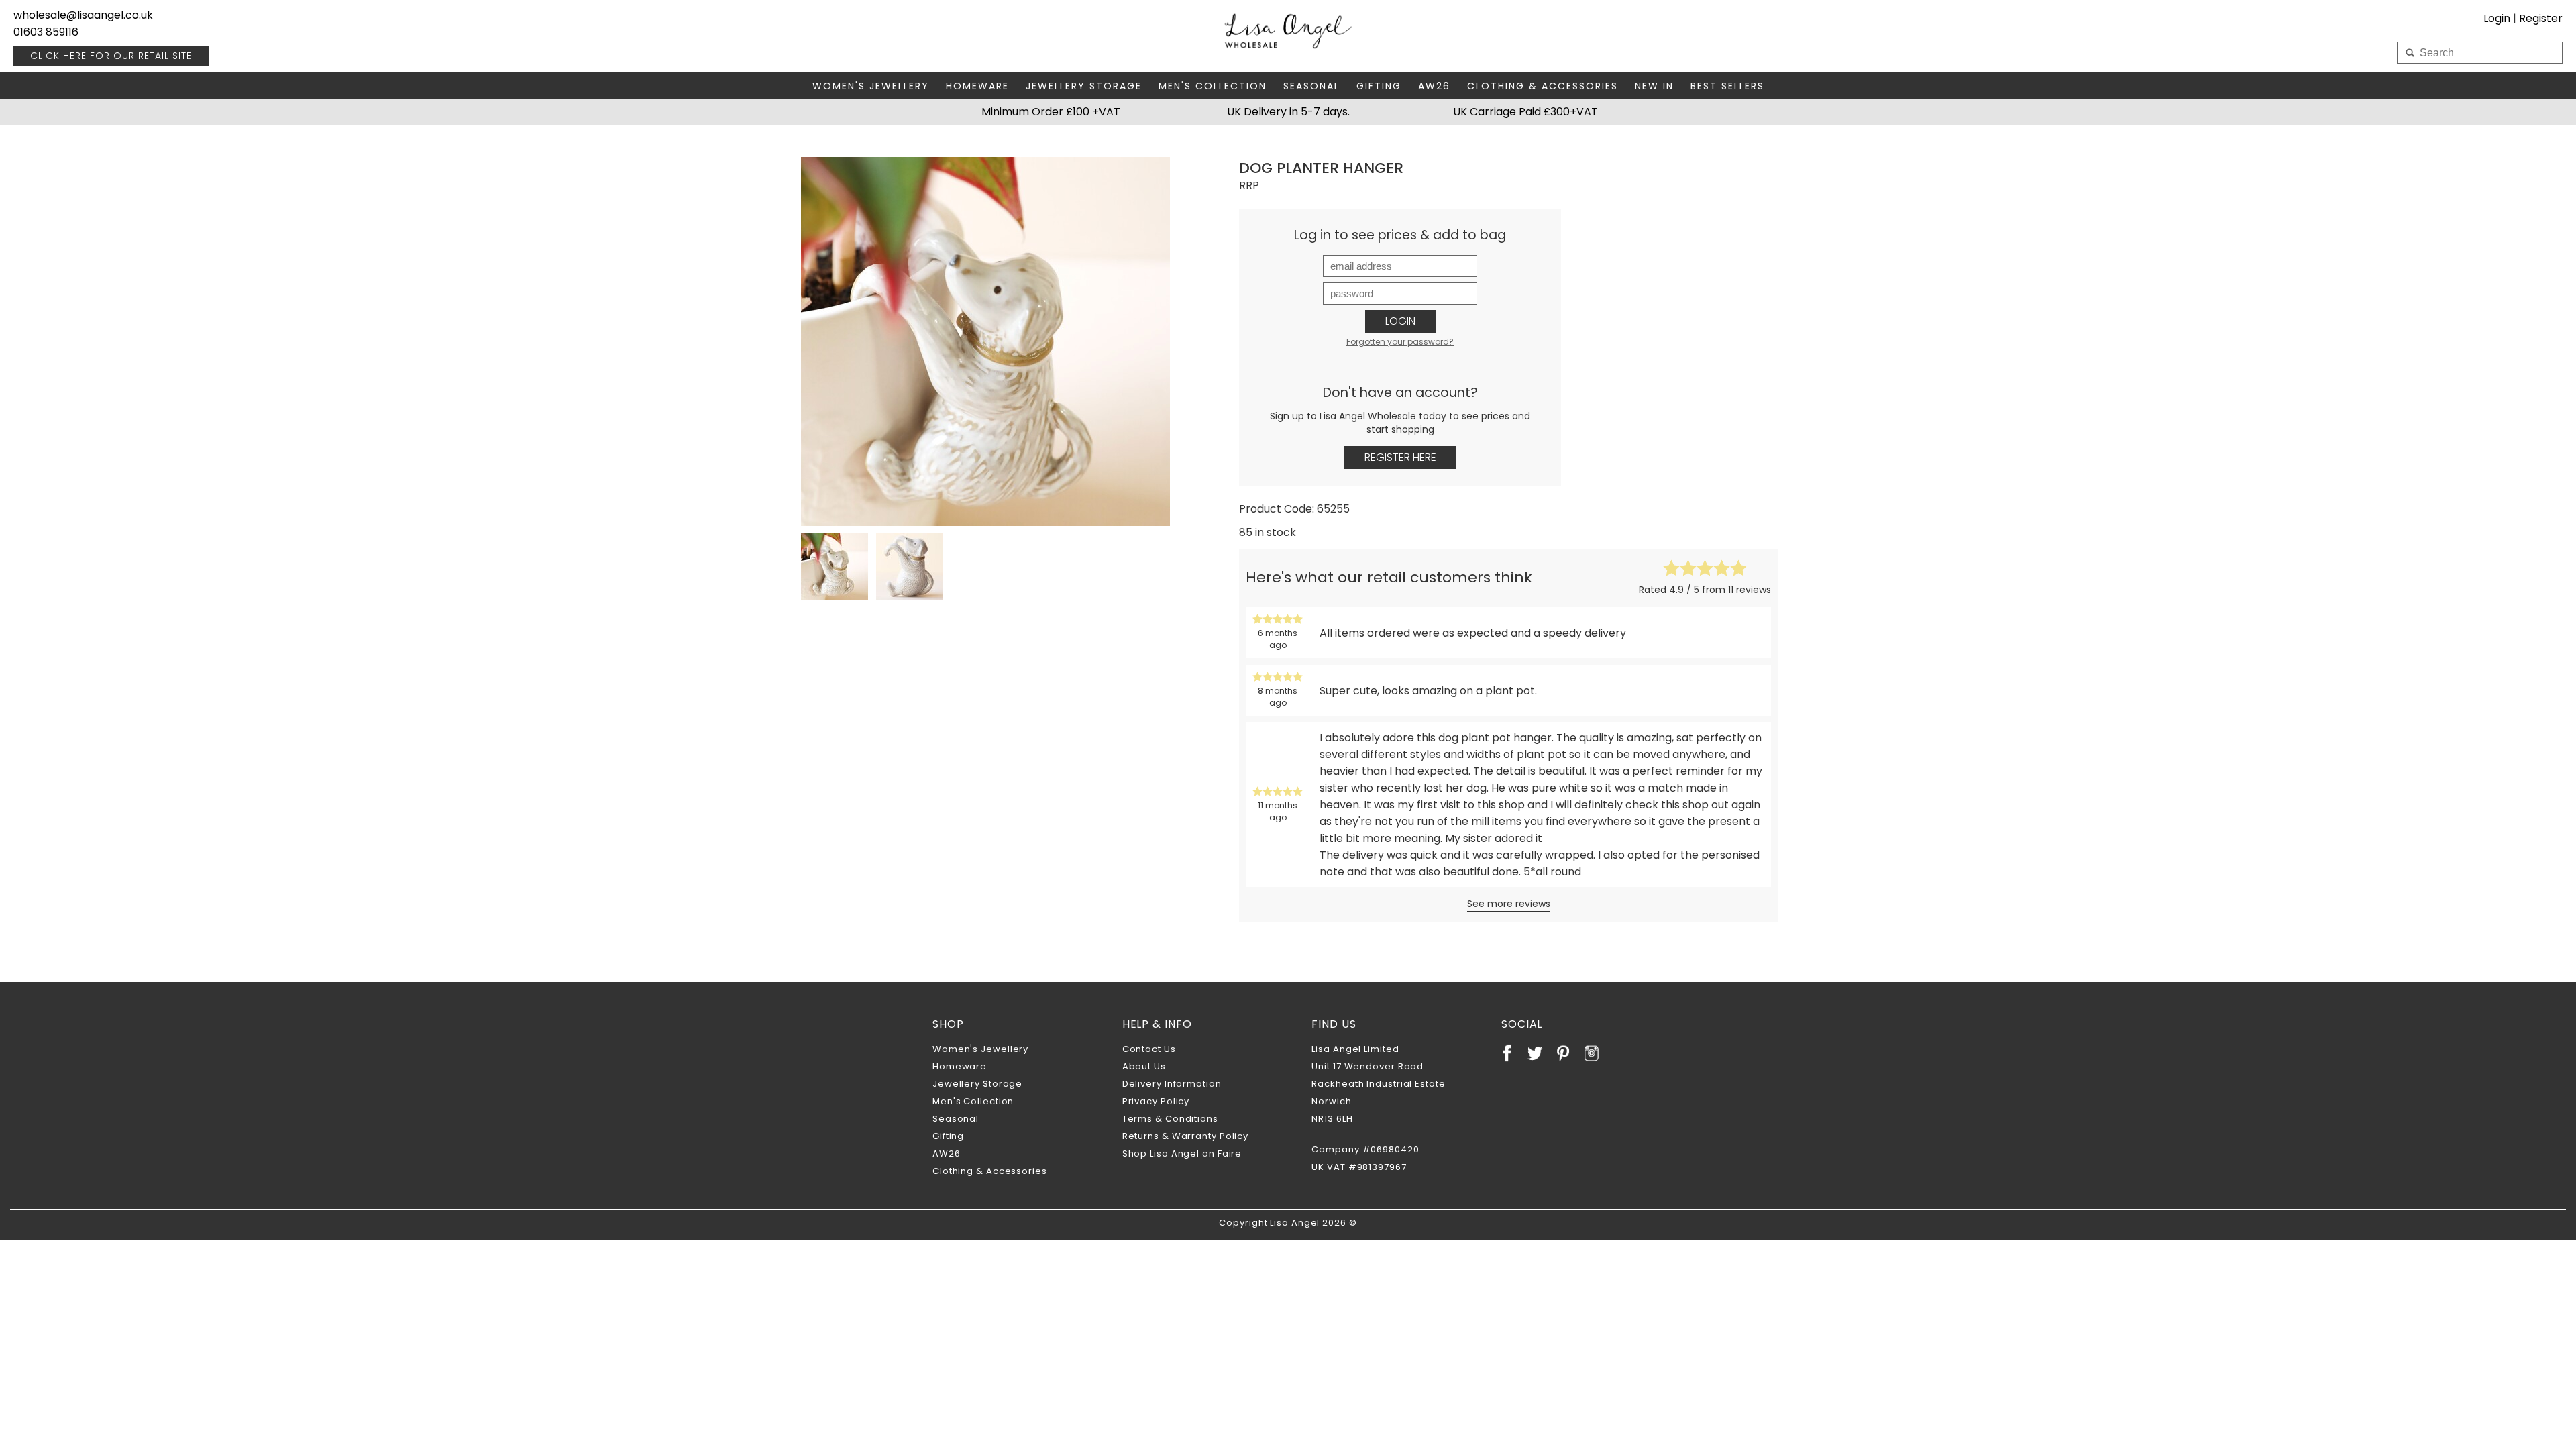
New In (1654, 86)
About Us (1144, 1066)
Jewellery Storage (1084, 86)
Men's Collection (1213, 86)
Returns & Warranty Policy (1186, 1136)
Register (2541, 18)
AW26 (1434, 86)
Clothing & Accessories (1543, 86)
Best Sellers (1727, 86)
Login (1400, 321)
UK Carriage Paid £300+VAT (1525, 112)
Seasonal (1311, 86)
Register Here (1400, 457)
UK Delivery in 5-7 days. (1288, 112)
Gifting (1379, 86)
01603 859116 (46, 32)
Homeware (977, 86)
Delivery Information (1172, 1084)
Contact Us (1149, 1049)
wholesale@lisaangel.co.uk (83, 15)
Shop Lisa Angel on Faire (1182, 1153)
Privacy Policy (1156, 1101)
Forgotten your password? (1400, 342)
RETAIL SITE (111, 56)
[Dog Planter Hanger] (985, 341)
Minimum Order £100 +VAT (1051, 112)
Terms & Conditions (1170, 1119)
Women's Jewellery (871, 86)
